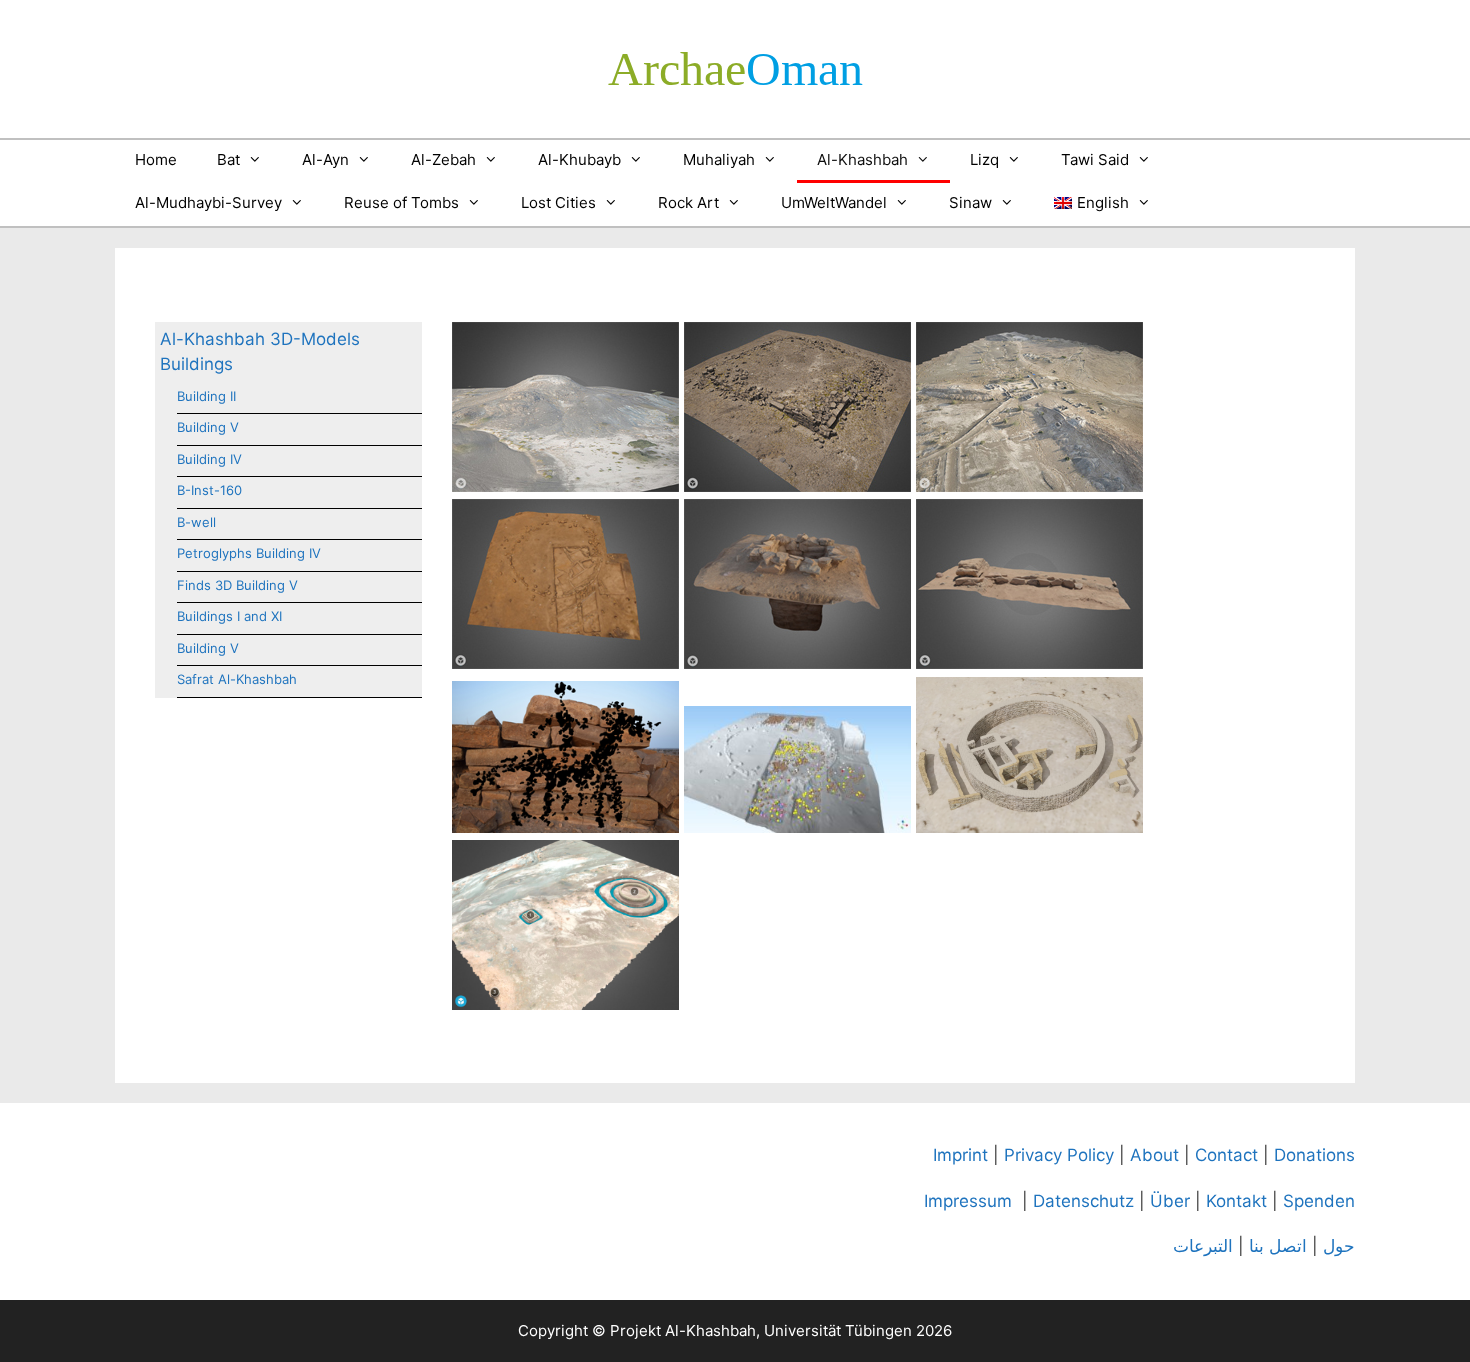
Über (1170, 1201)
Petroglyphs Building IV (249, 553)
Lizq (984, 159)
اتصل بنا (1278, 1246)
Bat (228, 159)
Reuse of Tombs (401, 202)
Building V (208, 427)
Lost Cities (558, 202)
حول (1339, 1246)
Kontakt (1236, 1201)
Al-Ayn (325, 159)
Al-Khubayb (579, 159)
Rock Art (688, 202)
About (1154, 1155)
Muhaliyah (719, 159)
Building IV (209, 459)
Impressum (968, 1201)
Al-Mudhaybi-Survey (208, 202)
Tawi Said (1095, 159)
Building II (206, 396)
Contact (1226, 1155)
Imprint (960, 1155)
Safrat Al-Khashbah (237, 679)
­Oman (735, 68)
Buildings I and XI (229, 616)
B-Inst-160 (209, 490)
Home (156, 159)
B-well (196, 522)
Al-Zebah (443, 159)
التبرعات (1203, 1246)
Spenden (1319, 1201)
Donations (1314, 1155)
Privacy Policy (1059, 1155)
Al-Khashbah (862, 159)
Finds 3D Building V (237, 585)
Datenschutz (1083, 1201)
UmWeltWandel (834, 202)
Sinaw (970, 202)
